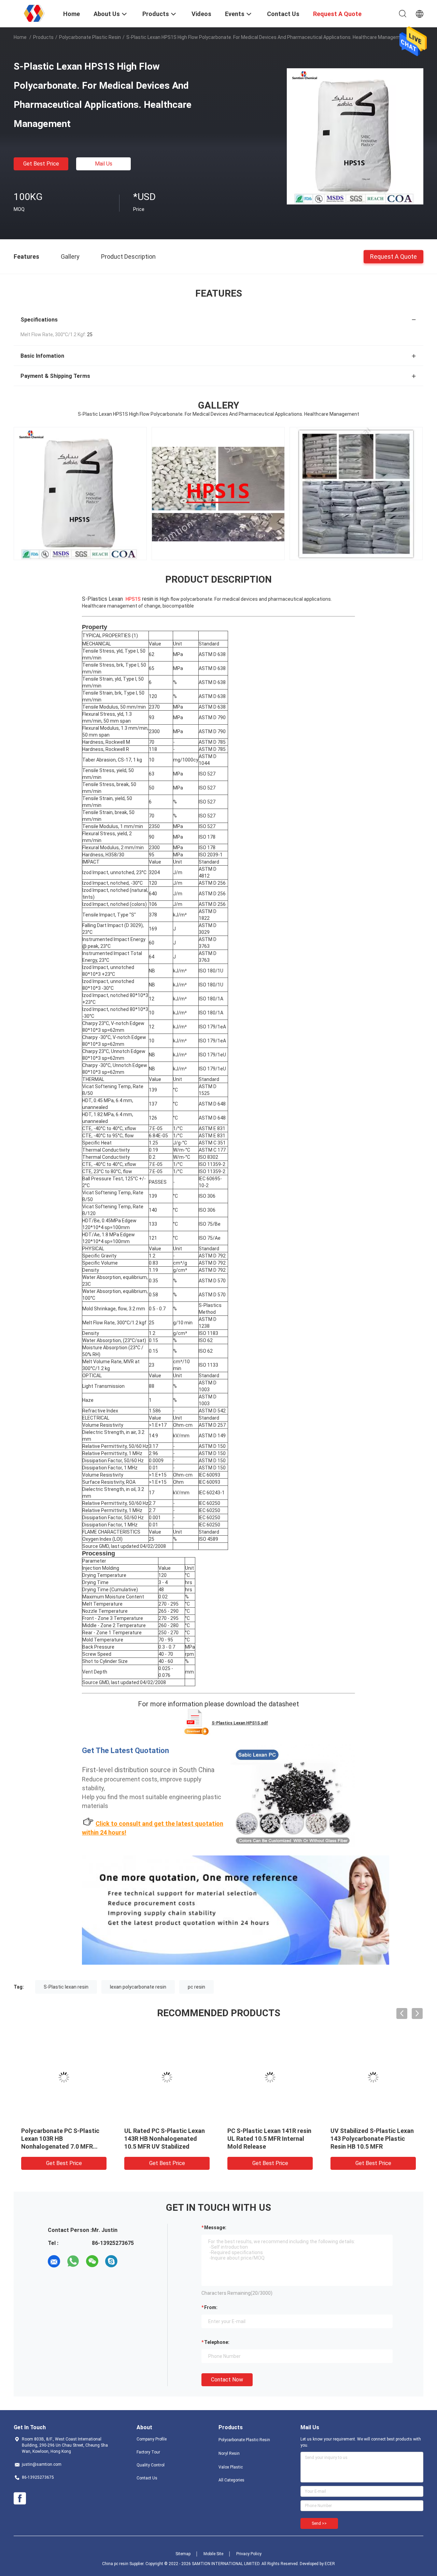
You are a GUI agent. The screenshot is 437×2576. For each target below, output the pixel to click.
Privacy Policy (249, 2554)
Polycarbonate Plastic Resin (90, 37)
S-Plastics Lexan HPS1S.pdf (240, 1723)
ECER (330, 2564)
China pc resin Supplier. (124, 2564)
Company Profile (152, 2439)
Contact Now (227, 2380)
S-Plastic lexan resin (66, 1987)
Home (20, 37)
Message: (215, 2228)
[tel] (130, 2261)
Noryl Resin (229, 2453)
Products (43, 37)
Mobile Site (213, 2554)
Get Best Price (41, 164)
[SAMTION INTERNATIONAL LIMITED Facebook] (20, 2499)
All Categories (231, 2480)
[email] (54, 2261)
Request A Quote (393, 256)
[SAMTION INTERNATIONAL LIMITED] (34, 13)
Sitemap (183, 2554)
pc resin (196, 1987)
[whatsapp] (73, 2261)
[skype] (111, 2261)
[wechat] (92, 2261)
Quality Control (151, 2465)
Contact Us (147, 2478)
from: (211, 2307)
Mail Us (104, 164)
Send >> (319, 2523)
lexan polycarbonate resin (138, 1987)
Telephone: (217, 2342)
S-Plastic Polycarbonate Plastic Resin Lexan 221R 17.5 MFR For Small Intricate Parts (372, 2139)
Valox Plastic (231, 2467)
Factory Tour (148, 2452)
